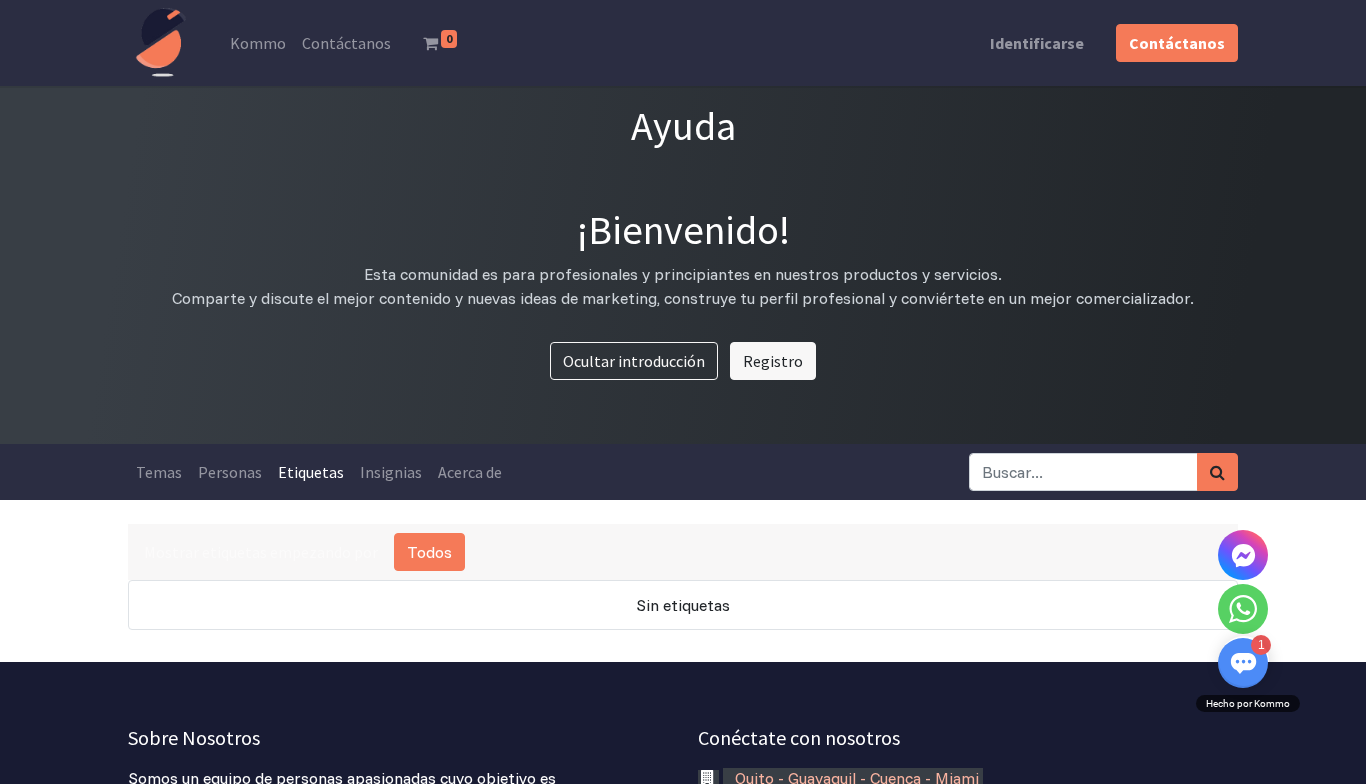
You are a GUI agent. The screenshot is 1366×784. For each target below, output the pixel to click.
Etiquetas (311, 472)
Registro (773, 361)
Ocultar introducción (634, 361)
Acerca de (470, 472)
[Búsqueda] (1217, 472)
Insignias (391, 472)
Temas (159, 472)
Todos (429, 552)
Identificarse (1037, 43)
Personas (230, 472)
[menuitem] (258, 43)
